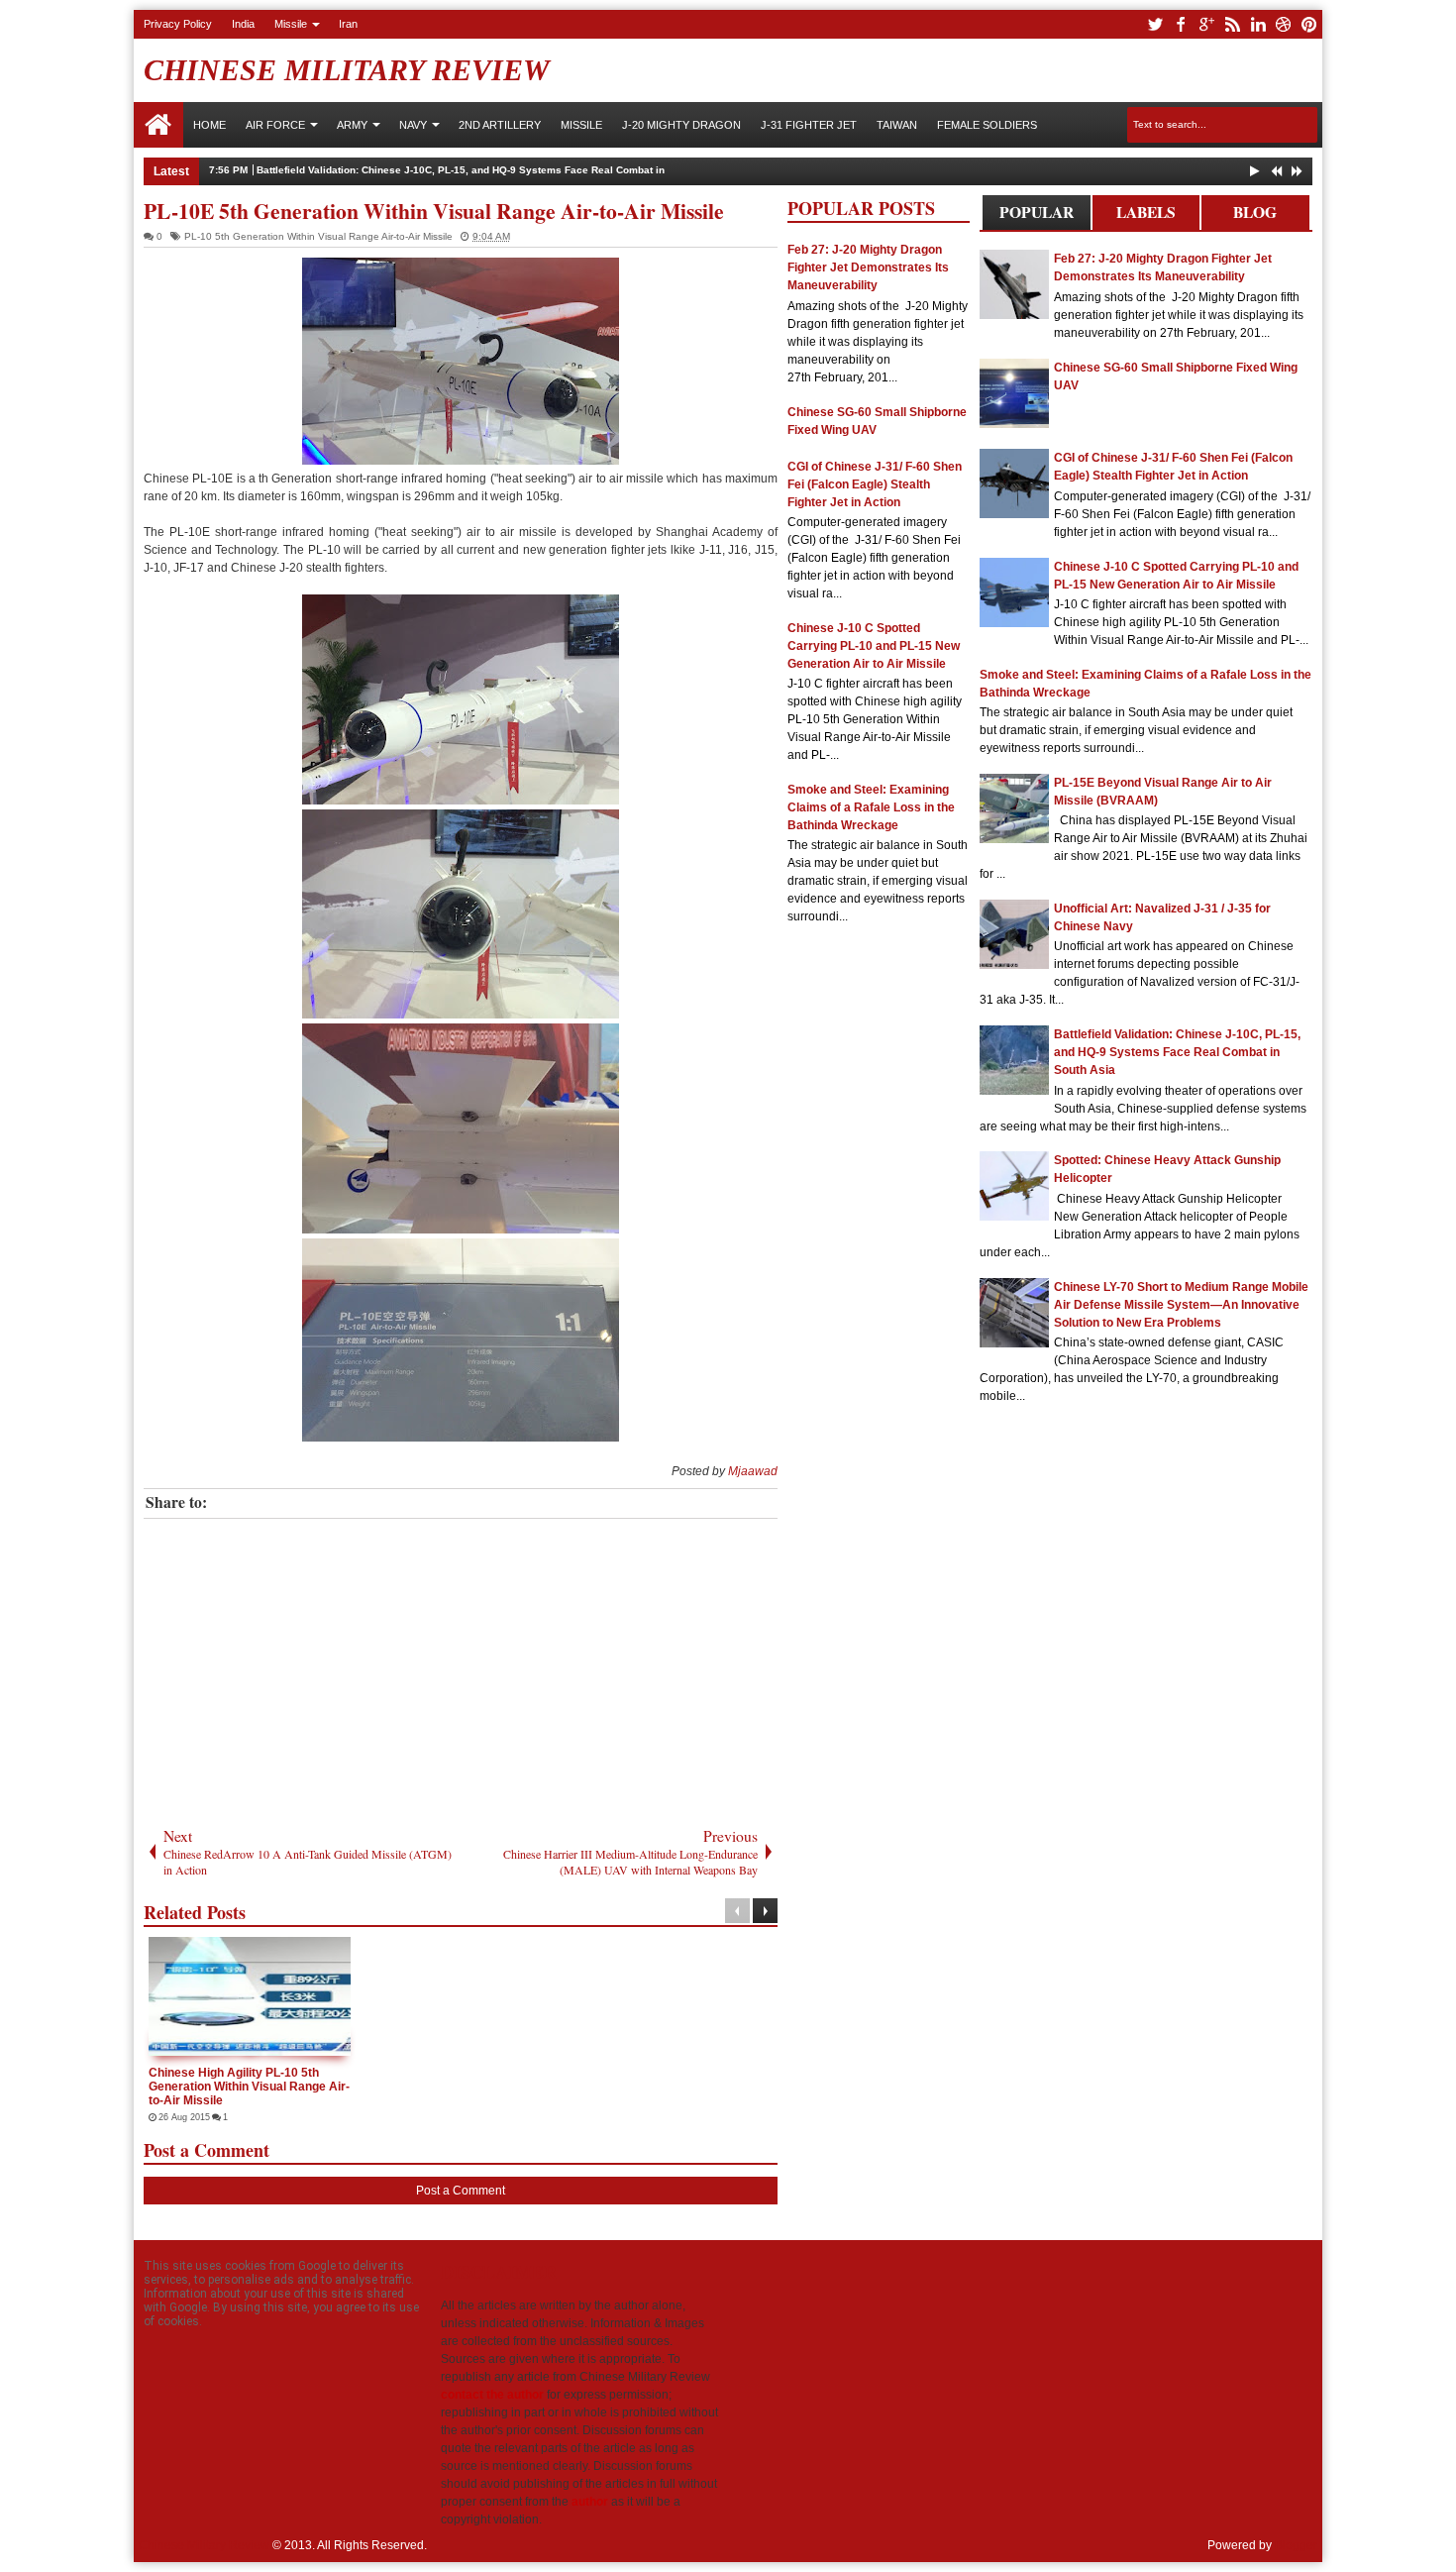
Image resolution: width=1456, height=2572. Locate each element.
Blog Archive (1255, 215)
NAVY (413, 125)
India (243, 24)
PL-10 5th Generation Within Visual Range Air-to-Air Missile (318, 236)
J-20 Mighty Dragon (681, 125)
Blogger (1296, 2545)
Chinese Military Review (347, 70)
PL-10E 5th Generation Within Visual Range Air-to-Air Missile (434, 211)
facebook (1181, 24)
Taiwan (897, 125)
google (1206, 24)
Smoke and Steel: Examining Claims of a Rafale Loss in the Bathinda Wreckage (871, 807)
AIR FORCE (275, 125)
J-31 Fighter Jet (809, 125)
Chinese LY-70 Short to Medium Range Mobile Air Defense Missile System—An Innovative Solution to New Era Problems (1181, 1305)
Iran (348, 24)
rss (1232, 24)
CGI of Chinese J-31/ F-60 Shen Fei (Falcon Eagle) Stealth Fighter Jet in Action (875, 484)
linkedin (1258, 24)
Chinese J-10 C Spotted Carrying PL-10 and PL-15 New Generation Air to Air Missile (874, 646)
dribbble (1284, 24)
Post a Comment (461, 2191)
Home (158, 125)
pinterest (1309, 24)
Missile (291, 24)
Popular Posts (1037, 215)
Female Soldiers (987, 125)
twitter (1155, 24)
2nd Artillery (500, 125)
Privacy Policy (178, 24)
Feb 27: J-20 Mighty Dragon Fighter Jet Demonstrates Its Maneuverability (868, 268)
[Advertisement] (461, 1667)
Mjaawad (753, 1471)
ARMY (352, 125)
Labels (1146, 212)
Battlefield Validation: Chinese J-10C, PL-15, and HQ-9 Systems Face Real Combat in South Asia (488, 170)
